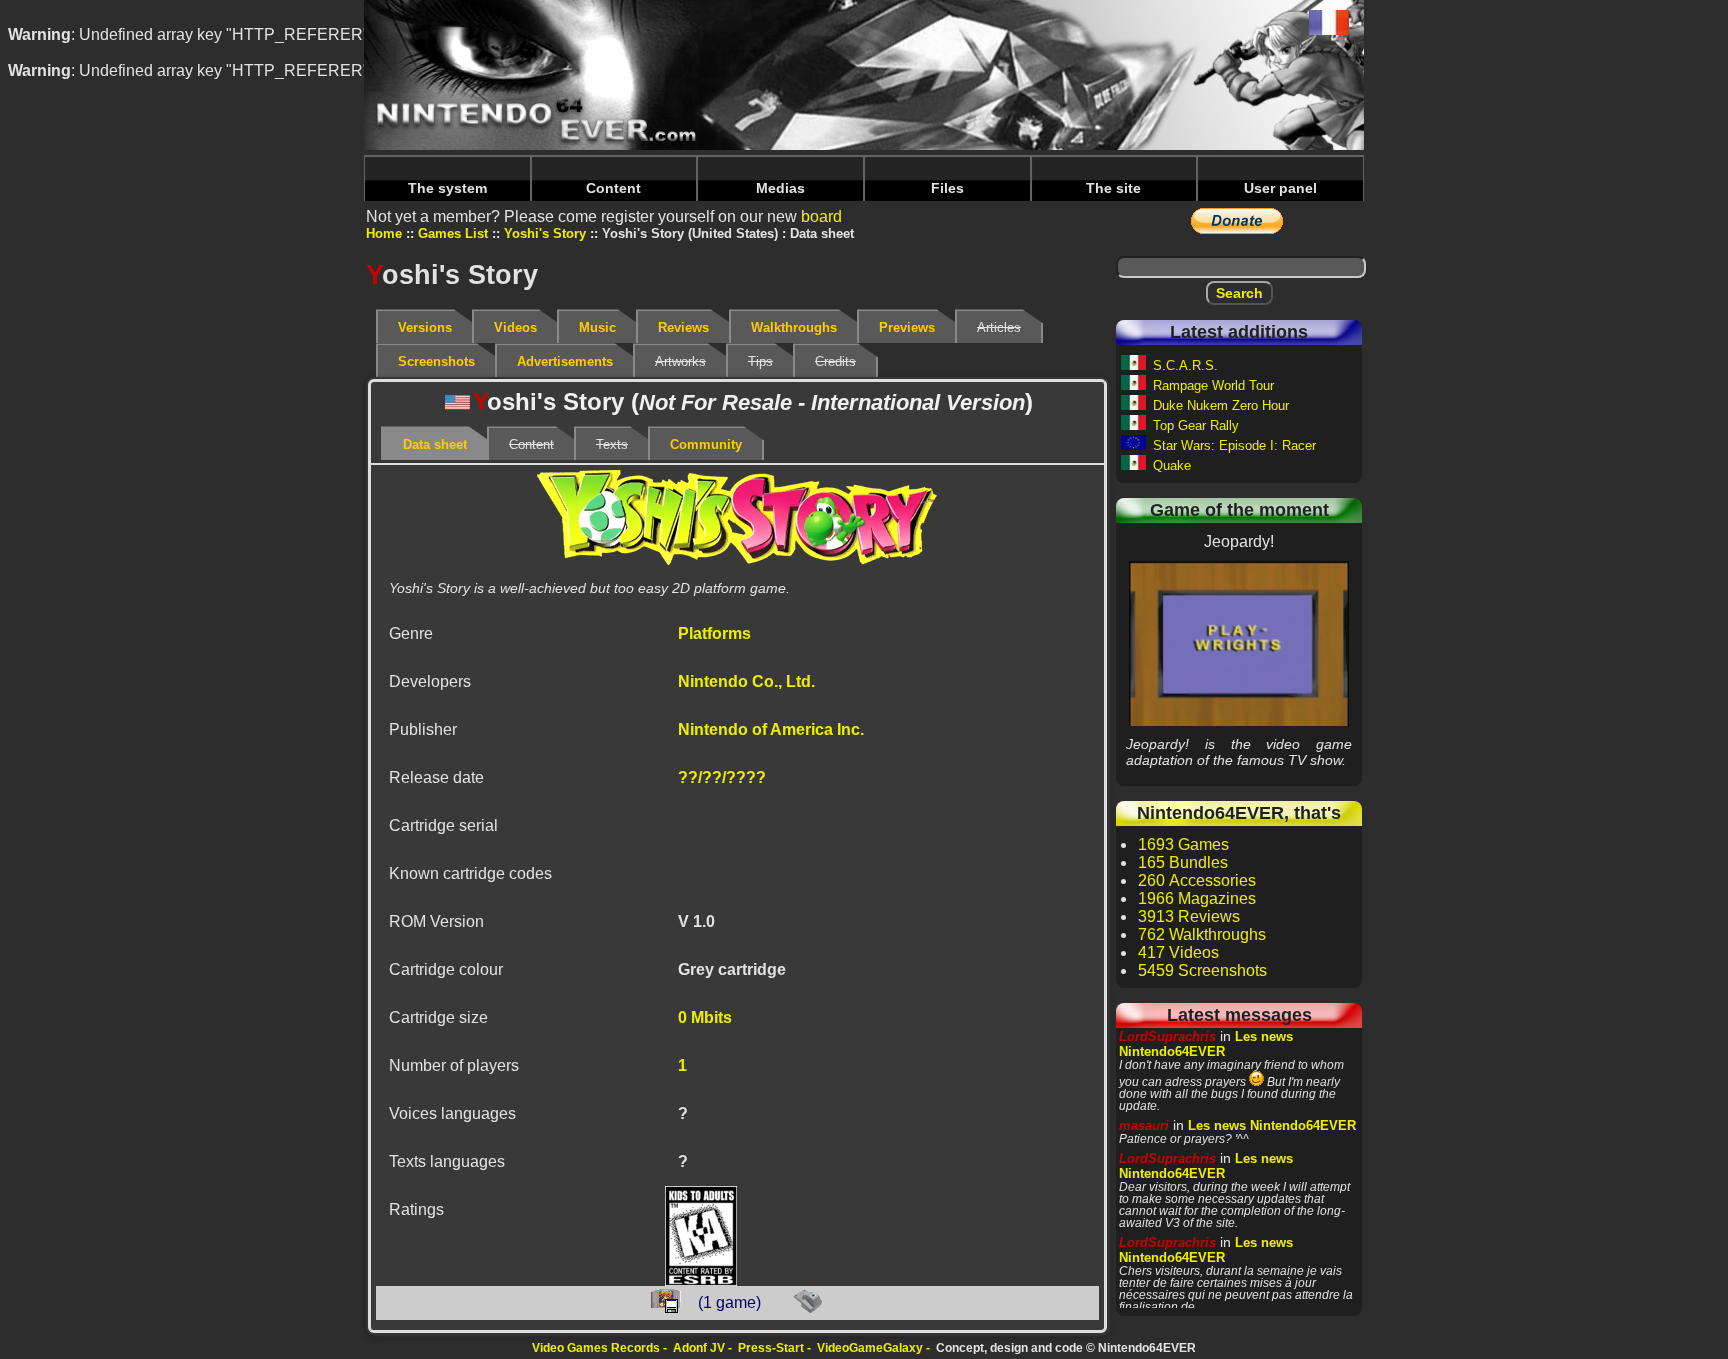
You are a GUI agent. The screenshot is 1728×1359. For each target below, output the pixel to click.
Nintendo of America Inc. (771, 729)
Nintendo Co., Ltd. (746, 681)
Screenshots (436, 361)
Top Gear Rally (1196, 425)
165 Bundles (1183, 862)
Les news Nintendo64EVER (1206, 1044)
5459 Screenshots (1202, 970)
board (821, 216)
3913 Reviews (1189, 916)
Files (947, 188)
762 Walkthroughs (1202, 934)
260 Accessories (1197, 880)
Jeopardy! (1239, 643)
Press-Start (771, 1348)
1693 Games (1183, 844)
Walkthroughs (794, 327)
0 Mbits (705, 1017)
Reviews (683, 327)
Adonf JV (699, 1348)
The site (1113, 188)
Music (597, 327)
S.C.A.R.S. (1185, 365)
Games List (453, 233)
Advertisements (565, 361)
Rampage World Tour (1213, 385)
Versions (425, 327)
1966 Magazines (1197, 898)
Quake (1172, 465)
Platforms (714, 633)
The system (447, 188)
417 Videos (1178, 952)
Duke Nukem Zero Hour (1221, 405)
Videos (515, 327)
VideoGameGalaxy (870, 1348)
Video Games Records (596, 1348)
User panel (1280, 188)
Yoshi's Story (545, 233)
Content (613, 188)
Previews (907, 327)
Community (706, 444)
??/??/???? (722, 777)
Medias (780, 188)
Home (384, 233)
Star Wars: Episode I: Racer (1234, 445)
